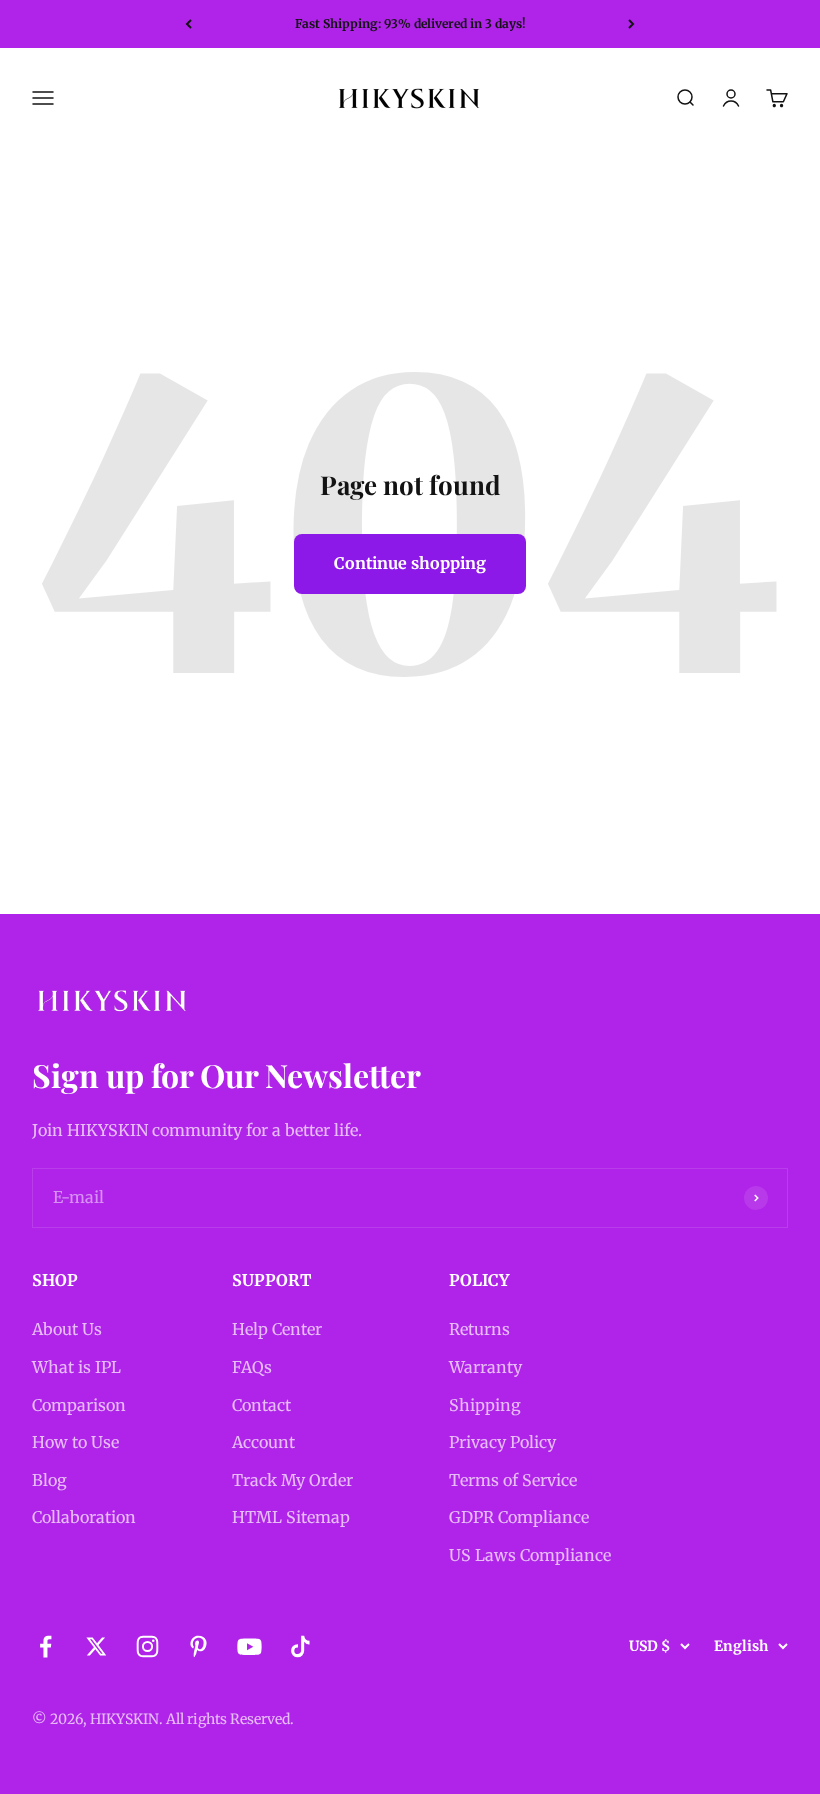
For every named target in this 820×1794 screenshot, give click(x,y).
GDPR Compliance (519, 1517)
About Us (67, 1329)
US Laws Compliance (530, 1555)
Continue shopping (410, 563)
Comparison (79, 1405)
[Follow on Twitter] (96, 1646)
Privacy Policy (502, 1442)
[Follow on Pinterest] (198, 1646)
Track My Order (292, 1480)
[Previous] (188, 24)
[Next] (631, 24)
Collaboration (84, 1517)
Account (263, 1442)
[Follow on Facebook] (45, 1646)
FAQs (252, 1367)
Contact (261, 1405)
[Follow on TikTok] (300, 1646)
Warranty (485, 1367)
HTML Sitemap (291, 1517)
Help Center (277, 1329)
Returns (479, 1329)
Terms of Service (513, 1480)
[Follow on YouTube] (249, 1646)
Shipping (485, 1405)
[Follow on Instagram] (147, 1646)
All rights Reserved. (230, 1719)
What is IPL (76, 1367)
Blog (49, 1480)
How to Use (75, 1442)
